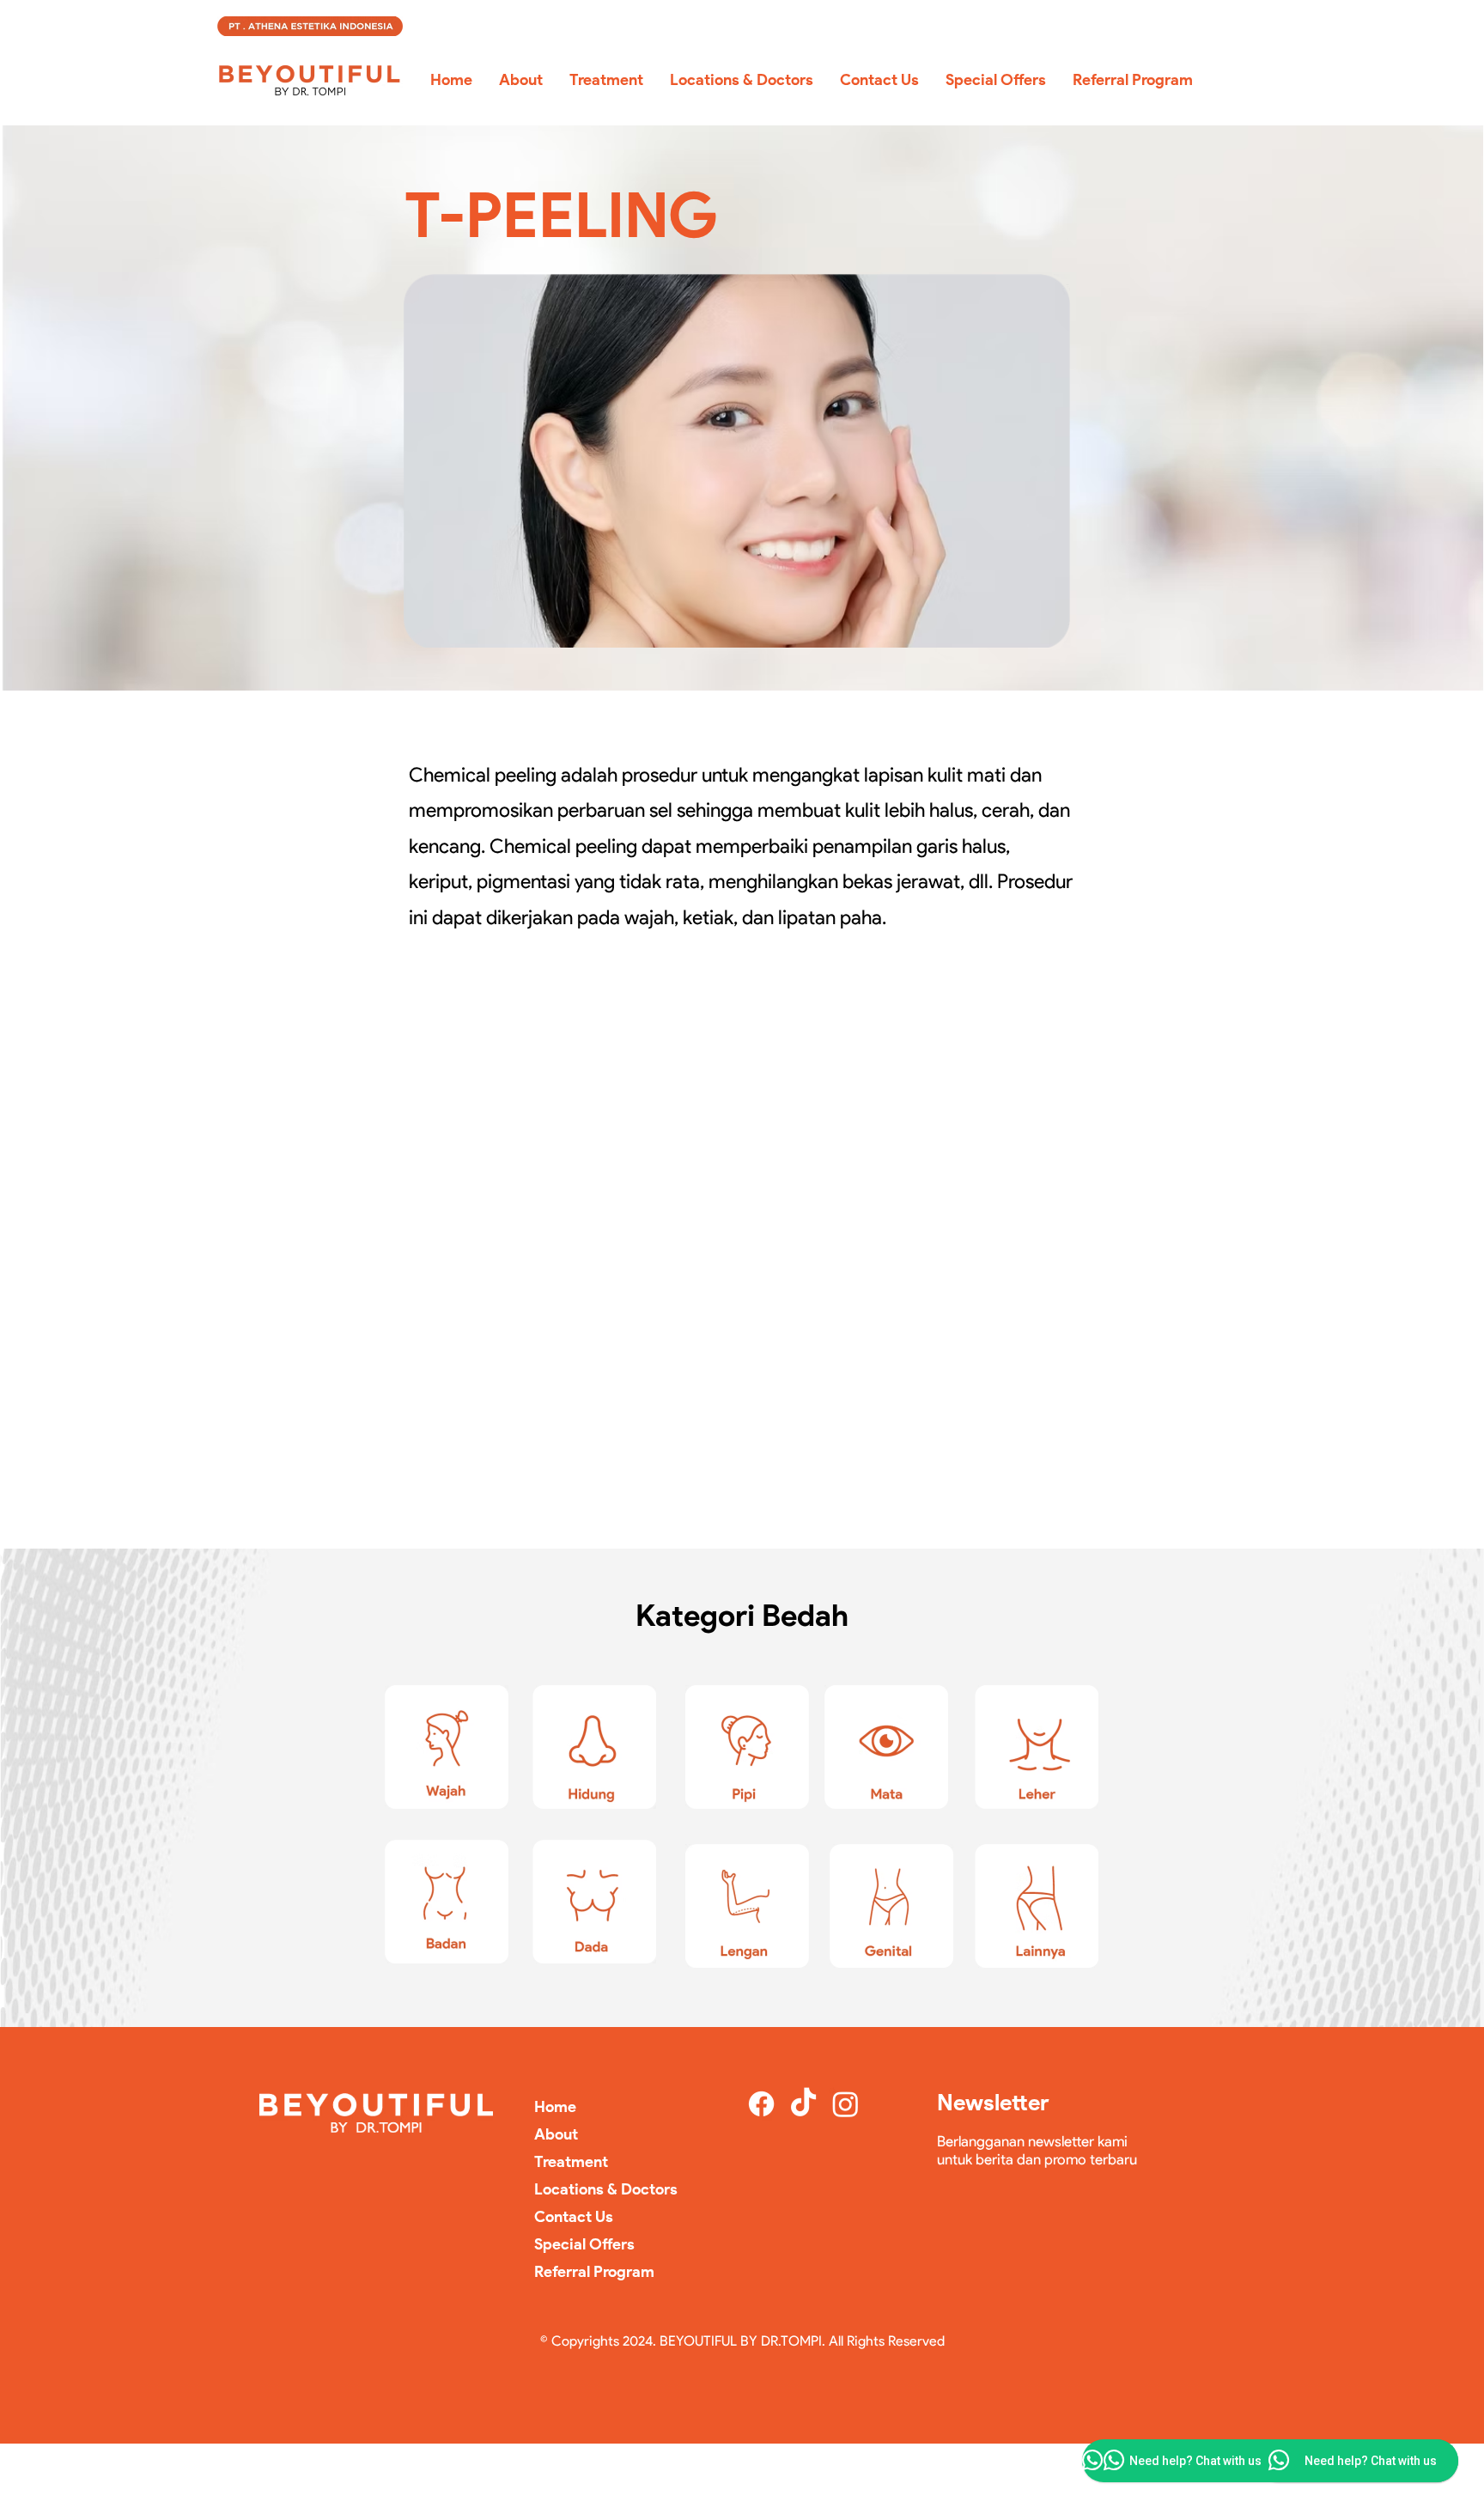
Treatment (571, 2162)
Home (555, 2107)
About (556, 2134)
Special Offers (584, 2244)
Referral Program (594, 2272)
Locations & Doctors (606, 2189)
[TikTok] (803, 2104)
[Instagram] (845, 2104)
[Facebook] (761, 2104)
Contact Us (574, 2217)
